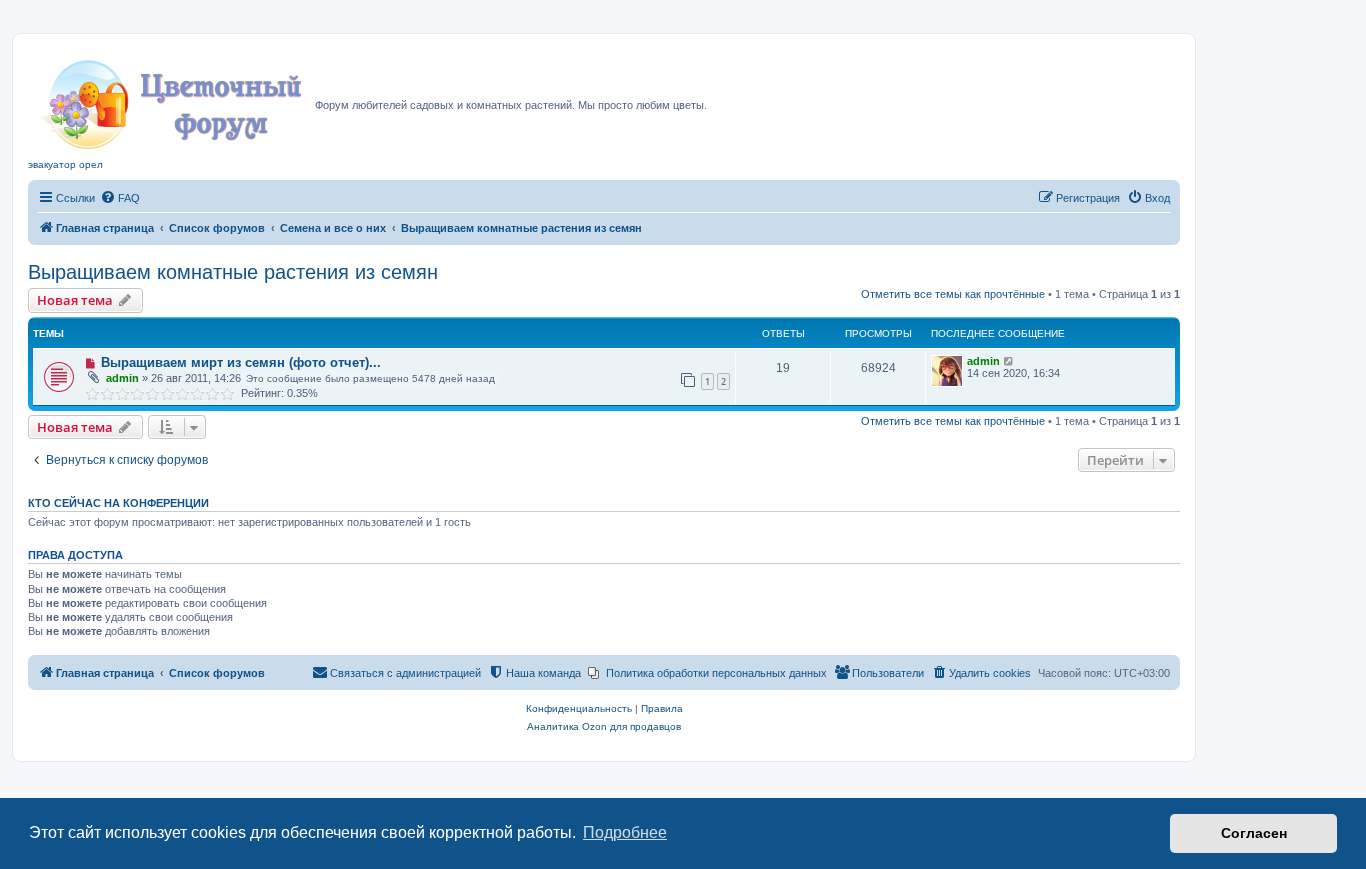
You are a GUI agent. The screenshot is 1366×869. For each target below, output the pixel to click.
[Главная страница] (171, 99)
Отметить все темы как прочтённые (953, 294)
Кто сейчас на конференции (118, 503)
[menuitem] (120, 198)
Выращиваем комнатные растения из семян (233, 272)
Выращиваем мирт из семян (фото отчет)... (241, 362)
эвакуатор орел (65, 164)
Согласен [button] (1254, 833)
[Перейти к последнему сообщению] (1009, 361)
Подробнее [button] (625, 832)
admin (122, 378)
